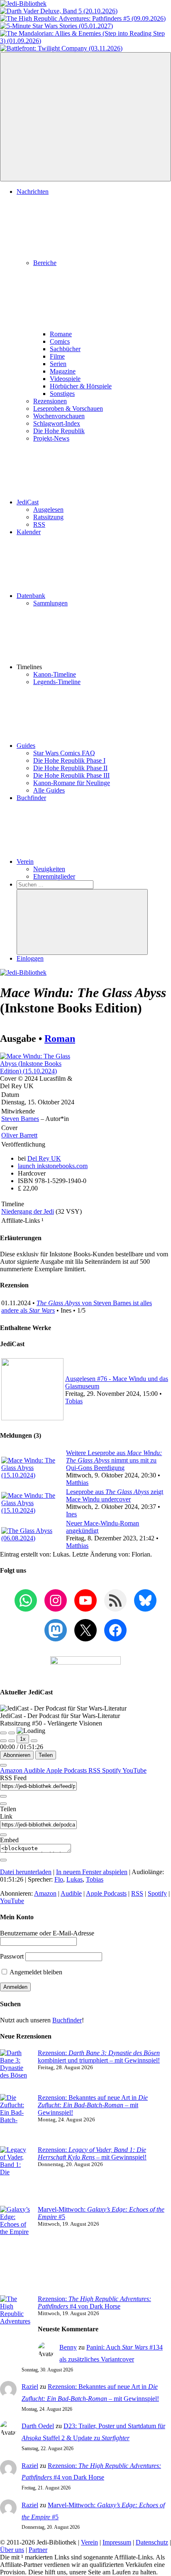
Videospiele (65, 379)
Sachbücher (65, 349)
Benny (68, 2347)
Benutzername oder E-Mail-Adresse (47, 1933)
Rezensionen (50, 401)
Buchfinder (31, 798)
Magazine (63, 371)
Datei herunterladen (26, 1872)
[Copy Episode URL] (3, 1835)
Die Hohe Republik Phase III (71, 775)
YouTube (134, 1770)
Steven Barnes (20, 1119)
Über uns (12, 2550)
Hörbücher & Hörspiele (81, 386)
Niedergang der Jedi (28, 1211)
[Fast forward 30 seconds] (34, 1741)
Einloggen (30, 958)
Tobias (74, 1401)
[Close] (3, 1765)
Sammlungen (50, 603)
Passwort (12, 1956)
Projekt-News (51, 438)
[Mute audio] (3, 1741)
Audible (35, 1770)
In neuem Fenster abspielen (92, 1872)
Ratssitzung (48, 517)
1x (23, 1739)
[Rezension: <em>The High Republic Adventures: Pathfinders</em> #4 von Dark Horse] (16, 2329)
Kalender (29, 532)
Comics (60, 341)
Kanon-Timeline (55, 674)
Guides (26, 746)
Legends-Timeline (57, 682)
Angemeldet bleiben (35, 1972)
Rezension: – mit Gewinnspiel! (92, 2153)
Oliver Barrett (19, 1135)
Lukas (75, 1879)
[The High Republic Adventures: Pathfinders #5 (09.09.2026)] (83, 18)
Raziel (30, 2387)
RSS (39, 524)
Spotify (112, 1770)
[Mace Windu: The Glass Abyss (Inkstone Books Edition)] (41, 1071)
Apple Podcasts (67, 1770)
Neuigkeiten (49, 869)
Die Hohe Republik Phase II (70, 768)
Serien (58, 364)
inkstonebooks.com (53, 1166)
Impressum (117, 2542)
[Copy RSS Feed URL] (3, 1796)
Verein (25, 861)
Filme (57, 356)
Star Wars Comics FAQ (64, 753)
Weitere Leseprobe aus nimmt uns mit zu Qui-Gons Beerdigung (114, 1460)
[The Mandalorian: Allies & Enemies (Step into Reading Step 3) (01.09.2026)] (85, 41)
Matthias (77, 1483)
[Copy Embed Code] (3, 1860)
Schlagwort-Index (57, 423)
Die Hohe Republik (59, 431)
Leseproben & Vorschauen (68, 408)
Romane (61, 334)
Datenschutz (152, 2542)
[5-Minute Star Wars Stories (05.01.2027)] (56, 26)
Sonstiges (62, 394)
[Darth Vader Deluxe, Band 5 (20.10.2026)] (59, 11)
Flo (59, 1879)
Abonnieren (17, 1755)
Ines (71, 1514)
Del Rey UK (44, 1158)
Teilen (46, 1755)
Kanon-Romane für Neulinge (72, 783)
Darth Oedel (38, 2426)
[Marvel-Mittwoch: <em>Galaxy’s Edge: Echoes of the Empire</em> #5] (16, 2251)
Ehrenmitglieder (54, 876)
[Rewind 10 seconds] (12, 1741)
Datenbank (31, 596)
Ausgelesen (48, 510)
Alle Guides (49, 790)
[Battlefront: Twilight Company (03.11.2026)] (61, 48)
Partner (38, 2550)
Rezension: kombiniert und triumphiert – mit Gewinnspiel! (99, 2057)
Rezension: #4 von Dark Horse (94, 2302)
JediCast (28, 502)
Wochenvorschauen (59, 416)
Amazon (12, 1770)
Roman (60, 1039)
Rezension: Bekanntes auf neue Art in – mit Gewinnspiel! (93, 2105)
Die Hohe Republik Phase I (69, 760)
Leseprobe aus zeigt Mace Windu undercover (115, 1495)
